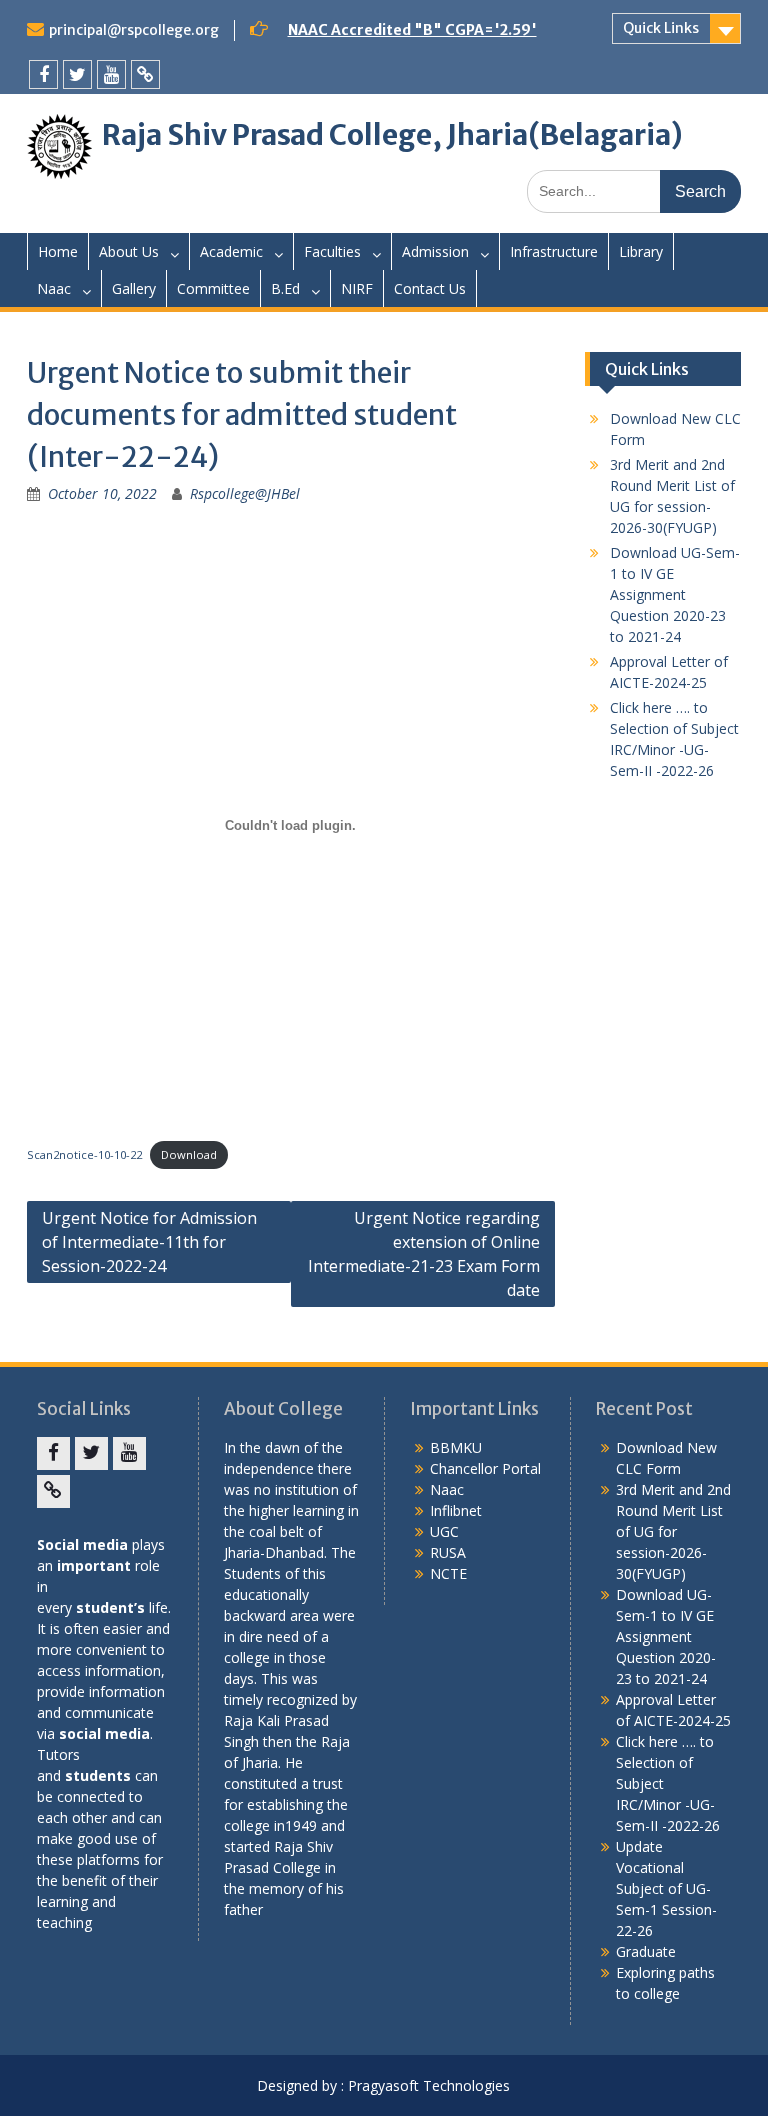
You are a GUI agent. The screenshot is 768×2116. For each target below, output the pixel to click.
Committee (213, 288)
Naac (54, 288)
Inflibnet (456, 1510)
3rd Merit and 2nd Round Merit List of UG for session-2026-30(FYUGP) (673, 1531)
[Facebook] (43, 74)
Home (58, 251)
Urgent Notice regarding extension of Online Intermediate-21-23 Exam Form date (424, 1254)
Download (189, 1154)
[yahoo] (145, 74)
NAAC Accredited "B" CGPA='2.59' (412, 30)
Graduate (646, 1951)
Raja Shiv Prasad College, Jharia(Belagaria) (392, 135)
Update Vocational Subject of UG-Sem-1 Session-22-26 (666, 1888)
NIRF (357, 288)
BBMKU (456, 1447)
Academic (231, 251)
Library (641, 251)
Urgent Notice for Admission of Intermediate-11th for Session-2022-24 (149, 1242)
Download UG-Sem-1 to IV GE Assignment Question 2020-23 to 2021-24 (675, 594)
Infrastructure (554, 251)
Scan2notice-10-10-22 (84, 1154)
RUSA (448, 1552)
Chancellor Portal (485, 1468)
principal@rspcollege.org (134, 30)
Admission (435, 251)
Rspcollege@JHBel (245, 493)
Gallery (134, 288)
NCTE (448, 1573)
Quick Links (661, 28)
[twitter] (77, 74)
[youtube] (111, 74)
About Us (129, 251)
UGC (444, 1531)
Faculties (332, 251)
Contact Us (430, 288)
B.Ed (285, 288)
